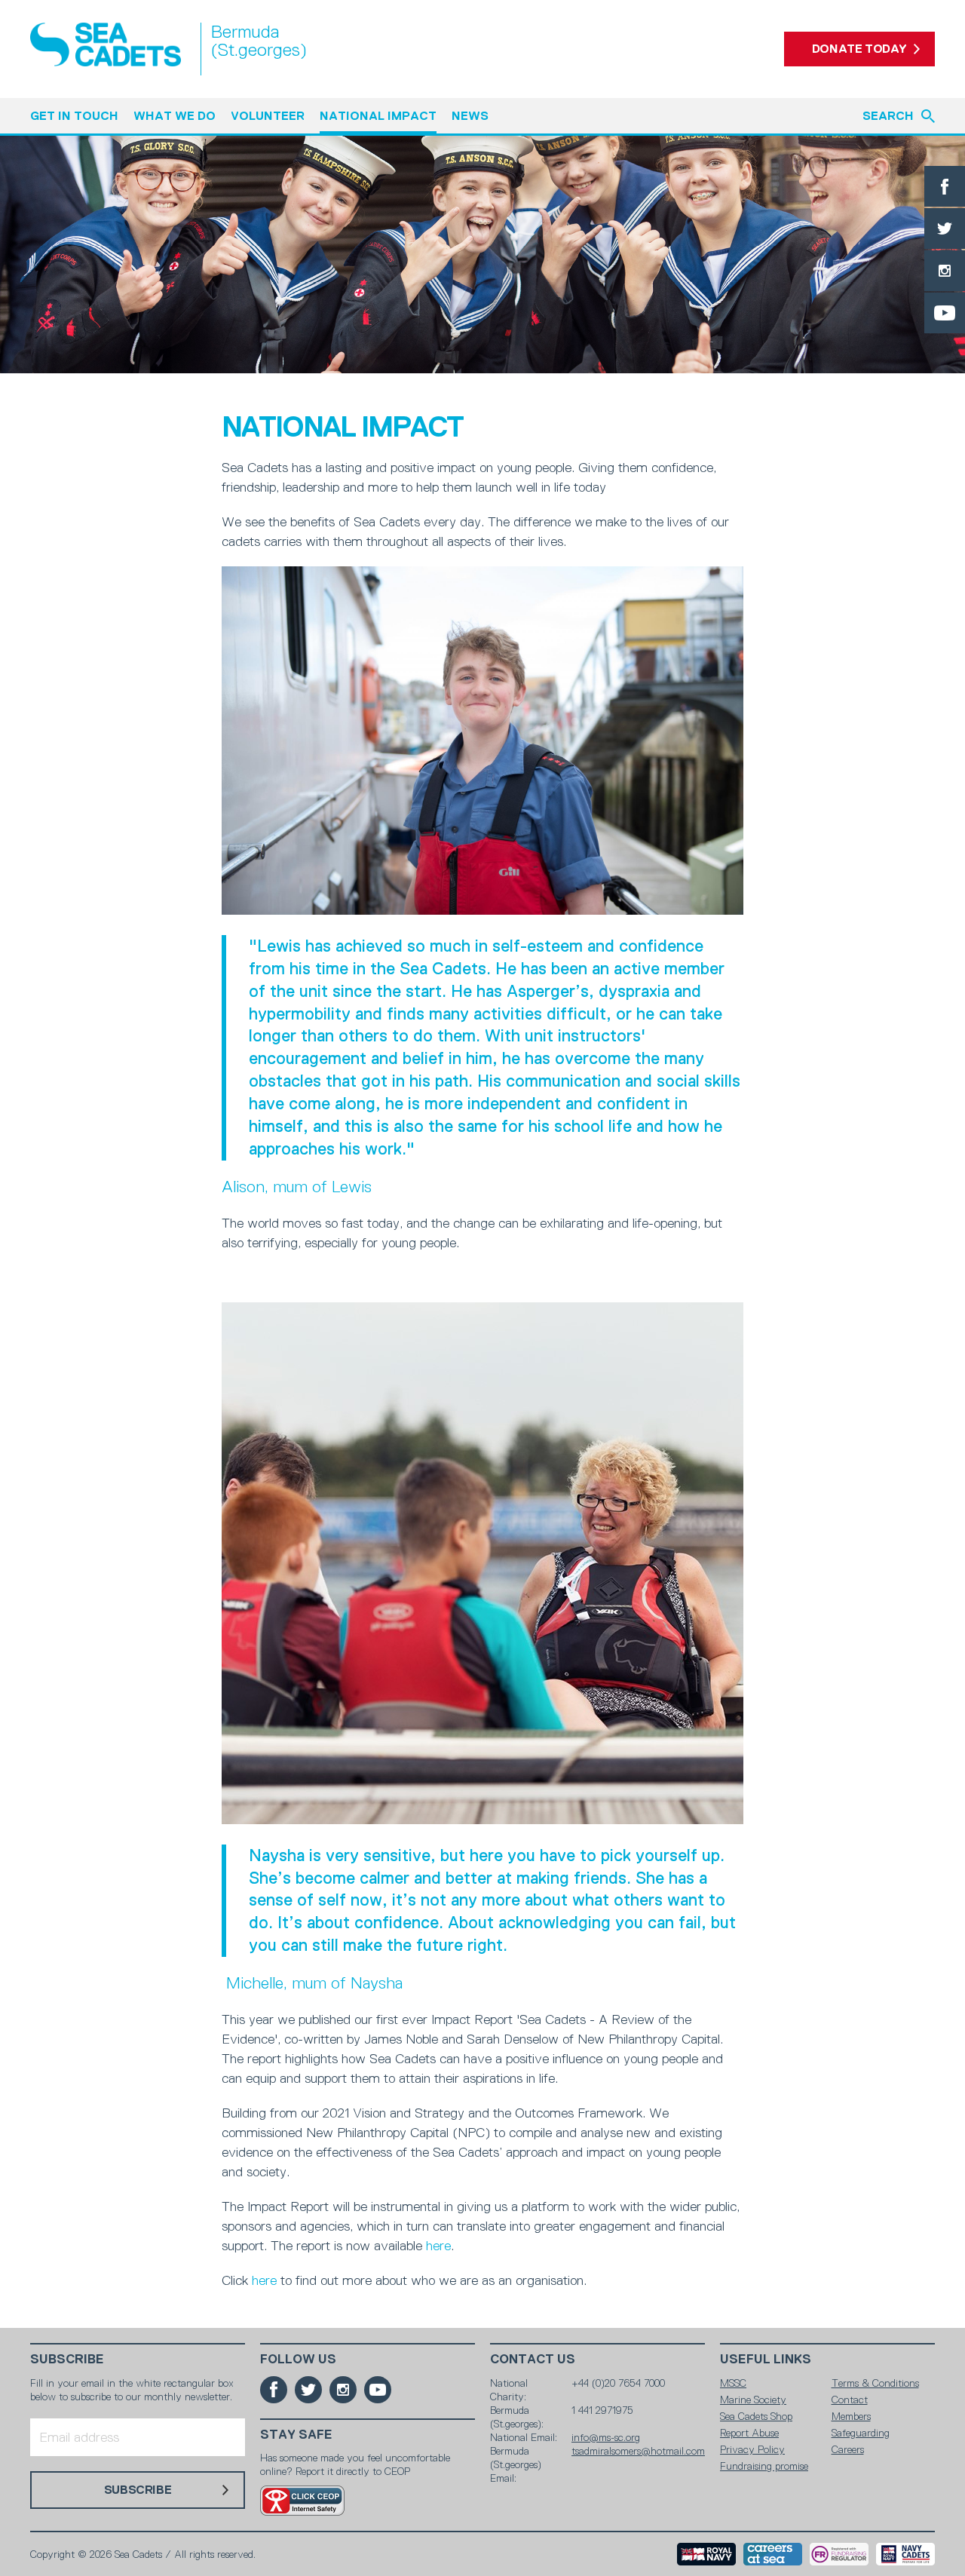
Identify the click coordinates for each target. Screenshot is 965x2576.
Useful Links (766, 2359)
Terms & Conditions (875, 2383)
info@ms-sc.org (606, 2437)
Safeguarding (861, 2433)
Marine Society (753, 2400)
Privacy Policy (752, 2449)
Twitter (945, 228)
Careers (848, 2449)
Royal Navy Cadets (905, 2554)
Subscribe (67, 2359)
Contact (850, 2400)
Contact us (533, 2359)
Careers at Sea (773, 2554)
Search (888, 116)
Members (851, 2416)
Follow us (298, 2359)
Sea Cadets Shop (756, 2416)
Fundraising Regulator (839, 2554)
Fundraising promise (764, 2466)
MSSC (733, 2383)
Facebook (945, 186)
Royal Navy (706, 2554)
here (438, 2246)
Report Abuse (749, 2433)
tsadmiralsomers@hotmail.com (638, 2451)
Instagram (945, 271)
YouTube (945, 313)
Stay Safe (296, 2435)
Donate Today (859, 49)
